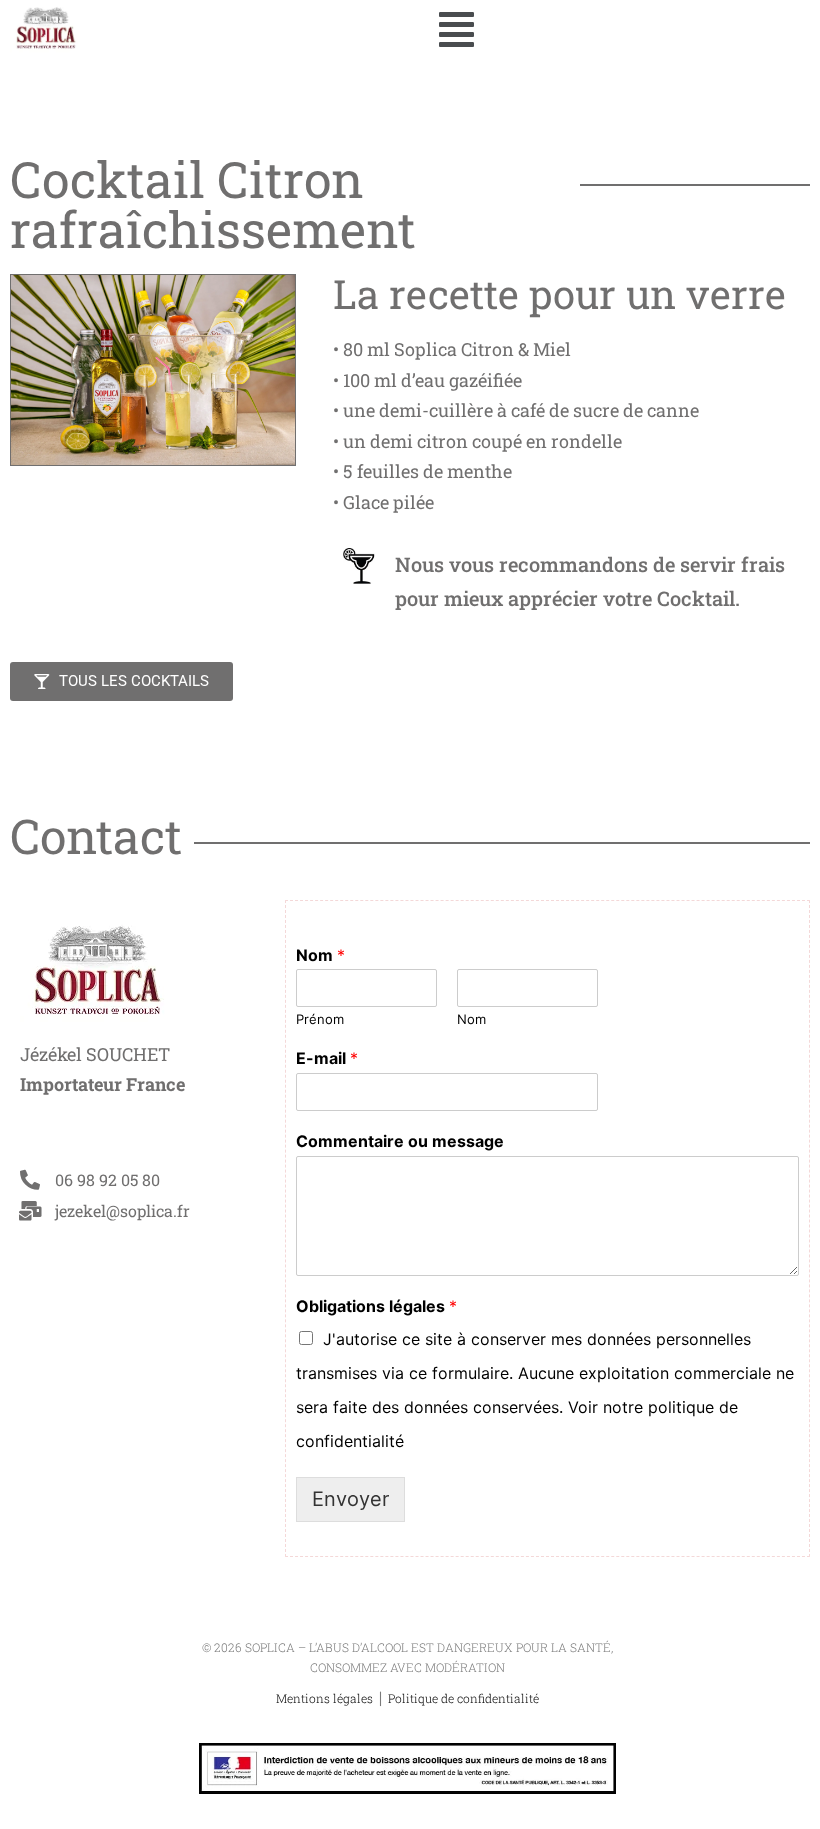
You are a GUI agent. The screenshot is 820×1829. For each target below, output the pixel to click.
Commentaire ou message (400, 1141)
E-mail (327, 1058)
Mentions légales (326, 1698)
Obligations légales (376, 1306)
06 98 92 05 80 (107, 1179)
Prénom (320, 1019)
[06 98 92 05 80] (30, 1180)
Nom (320, 955)
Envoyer (350, 1499)
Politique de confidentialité (463, 1698)
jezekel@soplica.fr (122, 1210)
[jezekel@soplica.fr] (30, 1211)
